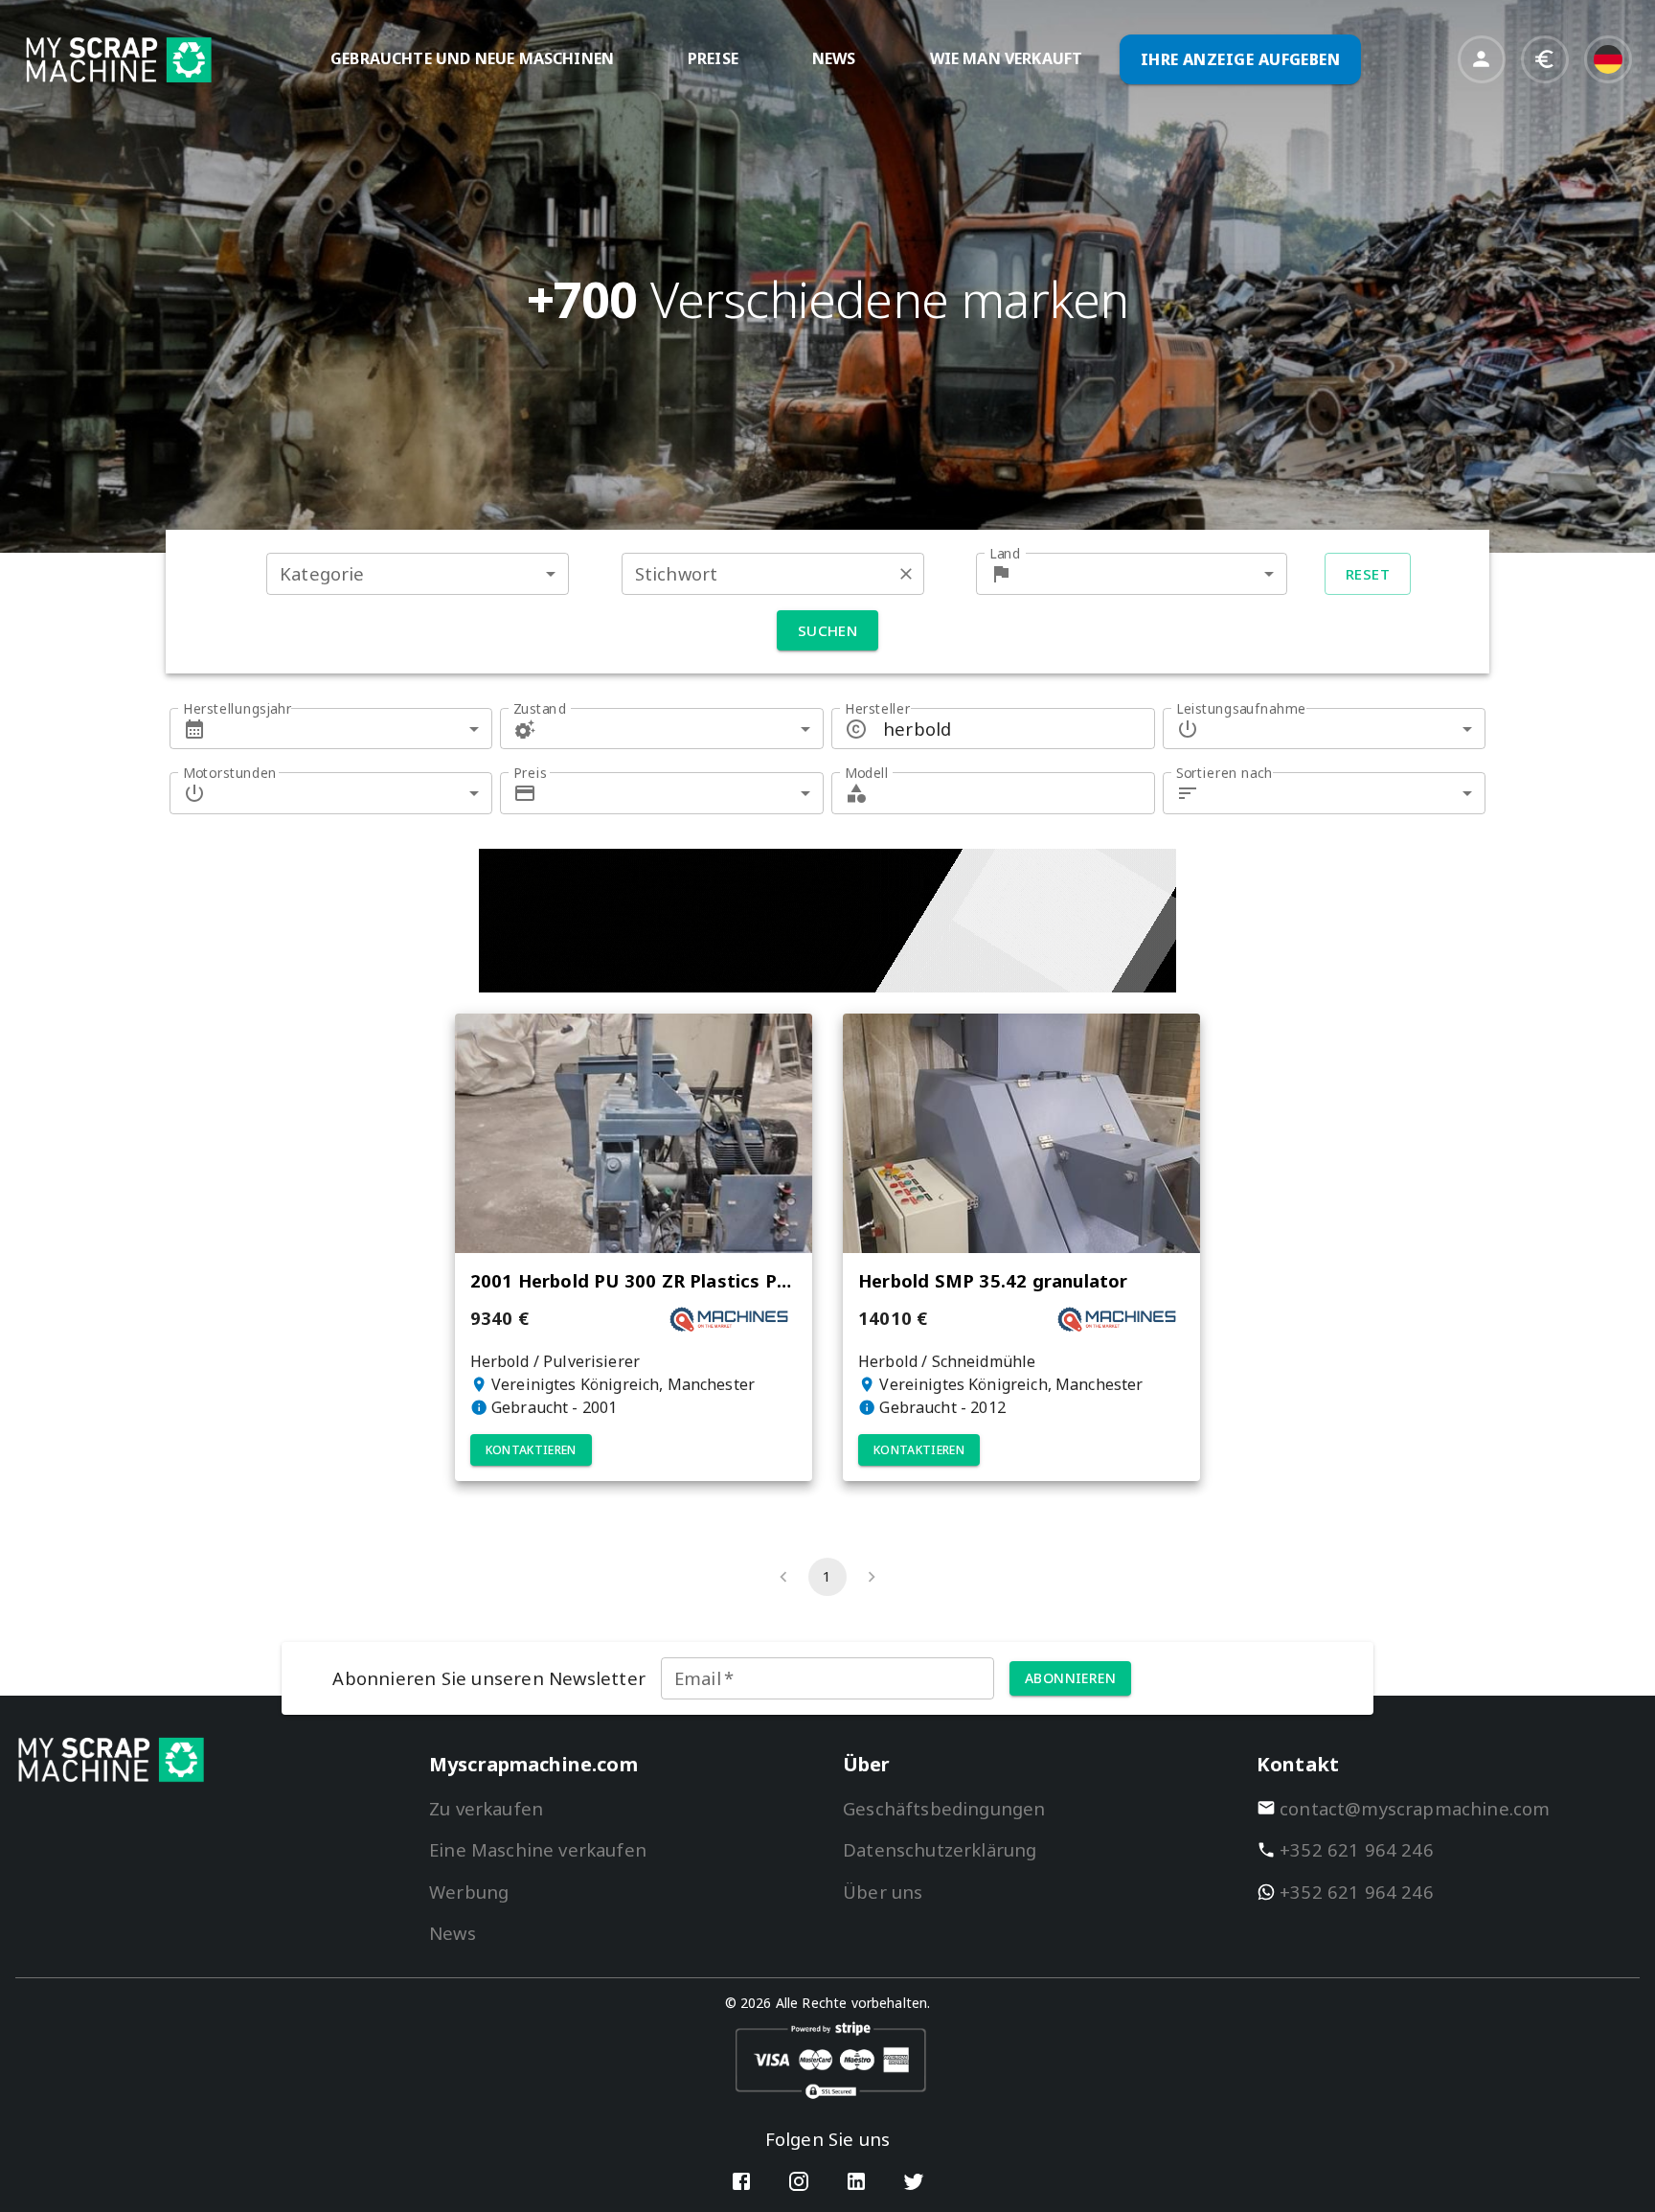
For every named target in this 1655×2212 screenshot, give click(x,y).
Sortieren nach (1224, 773)
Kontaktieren (531, 1450)
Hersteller (878, 708)
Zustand (540, 708)
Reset (1368, 574)
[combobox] (418, 573)
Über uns (883, 1892)
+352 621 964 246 (1357, 1849)
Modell (867, 773)
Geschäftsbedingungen (944, 1808)
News (453, 1933)
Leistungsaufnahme (1241, 708)
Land (1005, 553)
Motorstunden (230, 773)
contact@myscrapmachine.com (1415, 1808)
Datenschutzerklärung (940, 1849)
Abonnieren (1070, 1678)
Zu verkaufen (486, 1808)
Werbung (469, 1892)
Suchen (828, 630)
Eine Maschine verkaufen (538, 1849)
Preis (530, 773)
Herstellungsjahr (238, 708)
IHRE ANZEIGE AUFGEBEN (1241, 59)
